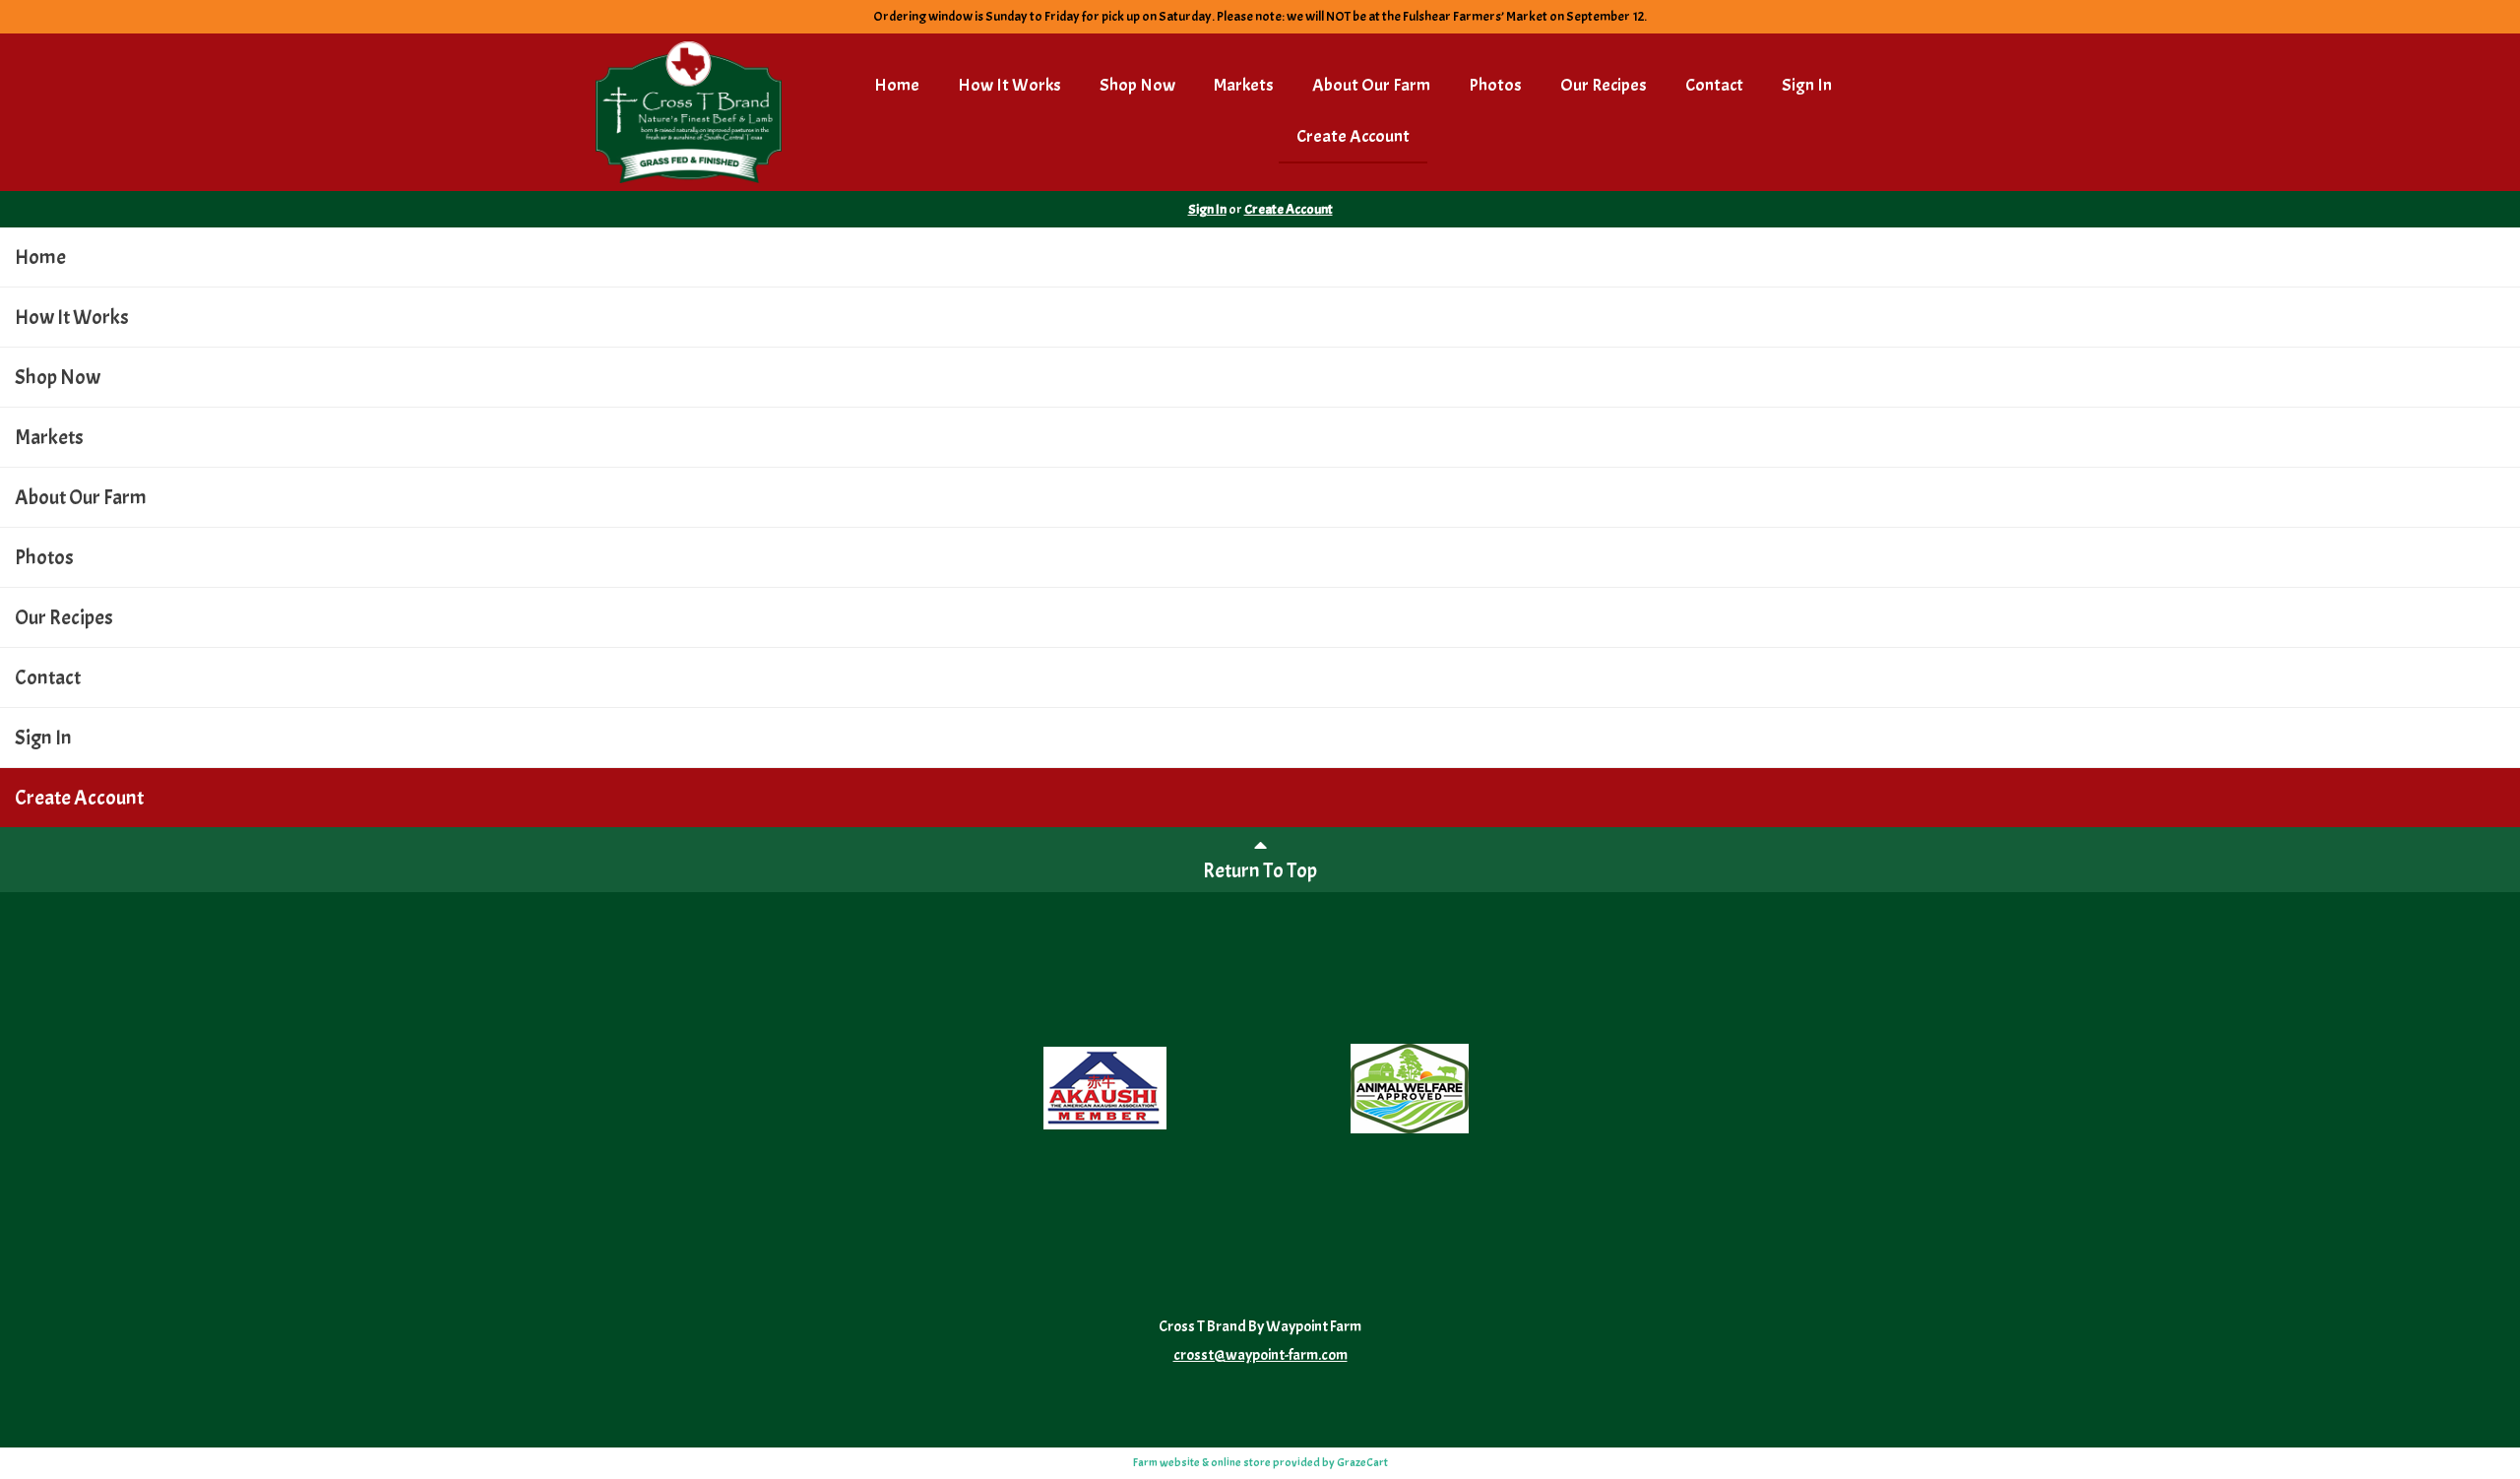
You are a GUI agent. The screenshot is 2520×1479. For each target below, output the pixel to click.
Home (897, 85)
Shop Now (1137, 85)
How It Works (1009, 85)
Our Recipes (1604, 85)
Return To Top (1260, 870)
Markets (1244, 85)
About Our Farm (1371, 85)
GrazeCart (1362, 1462)
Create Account (1353, 136)
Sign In (1807, 85)
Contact (1714, 85)
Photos (1495, 85)
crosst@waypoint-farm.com (1260, 1355)
